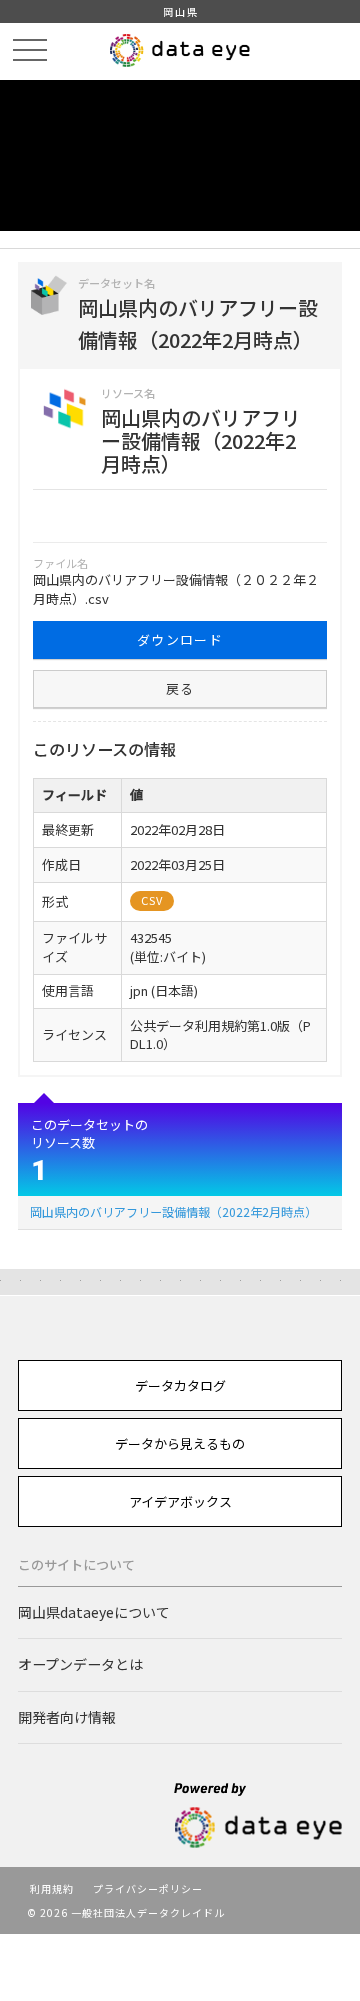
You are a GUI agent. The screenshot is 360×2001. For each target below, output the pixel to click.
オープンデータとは (80, 1664)
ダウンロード (180, 639)
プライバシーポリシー (148, 1888)
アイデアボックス (180, 1501)
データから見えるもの (180, 1443)
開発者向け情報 (67, 1717)
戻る (180, 688)
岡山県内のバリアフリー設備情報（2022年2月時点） (173, 1211)
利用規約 (52, 1888)
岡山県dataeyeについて (94, 1612)
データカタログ (180, 1385)
